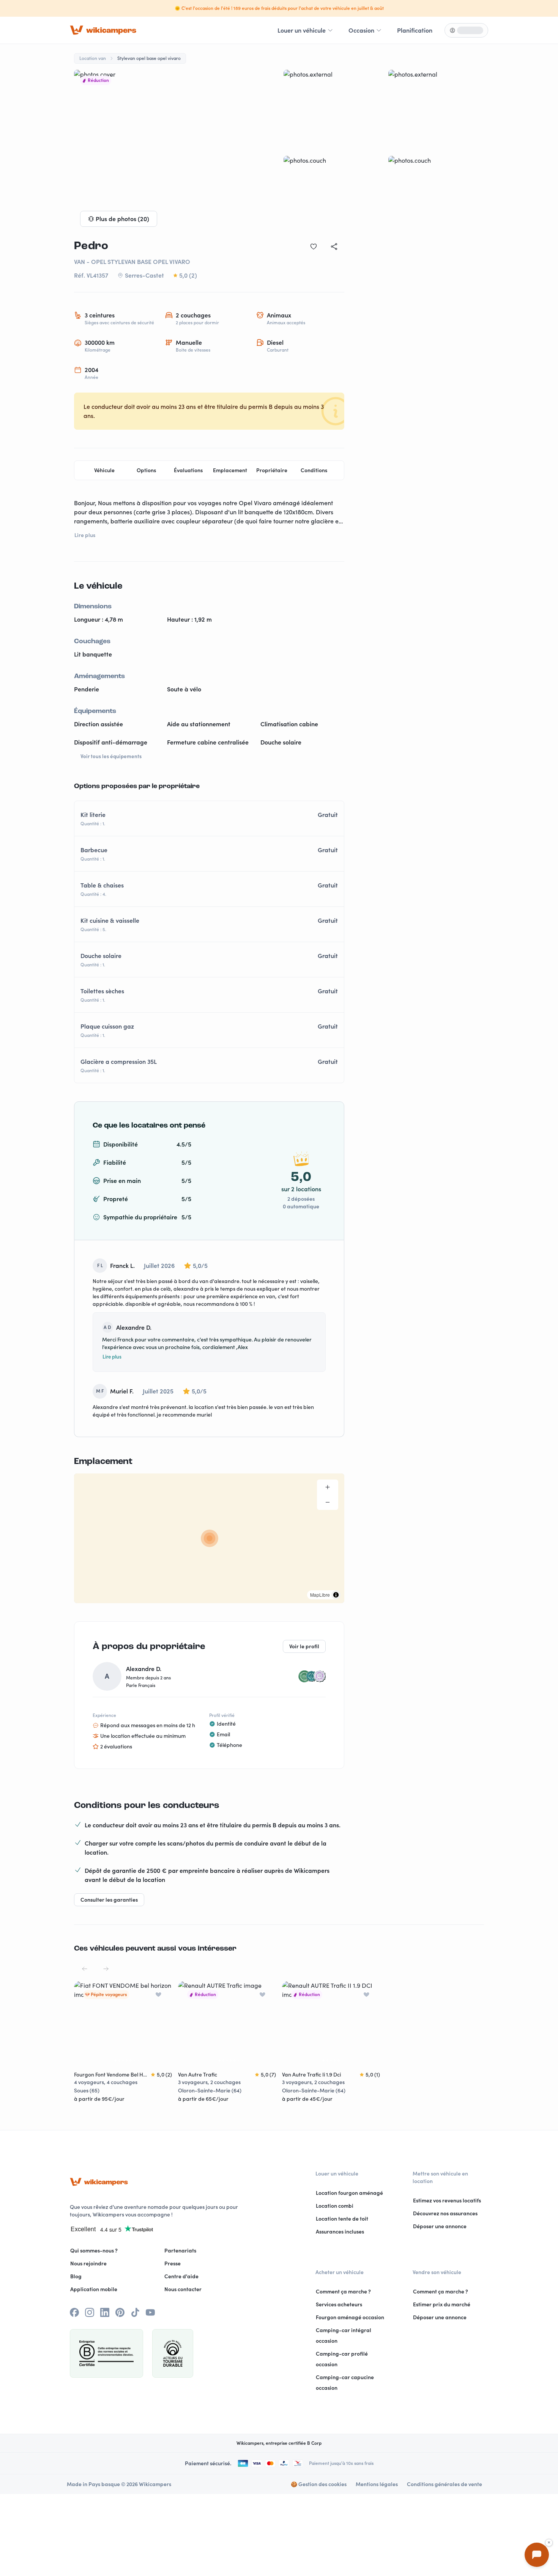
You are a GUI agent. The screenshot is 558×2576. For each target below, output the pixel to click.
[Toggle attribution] (336, 1595)
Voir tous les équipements (111, 756)
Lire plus (112, 1357)
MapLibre (320, 1595)
